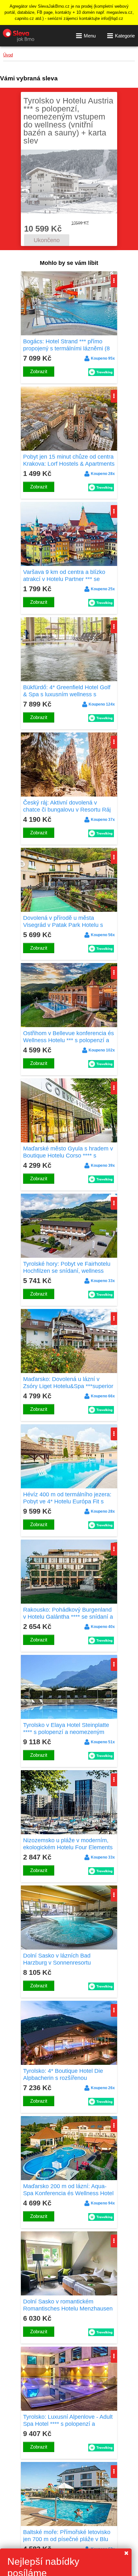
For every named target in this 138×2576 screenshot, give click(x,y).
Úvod (8, 55)
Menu (90, 36)
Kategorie (125, 36)
